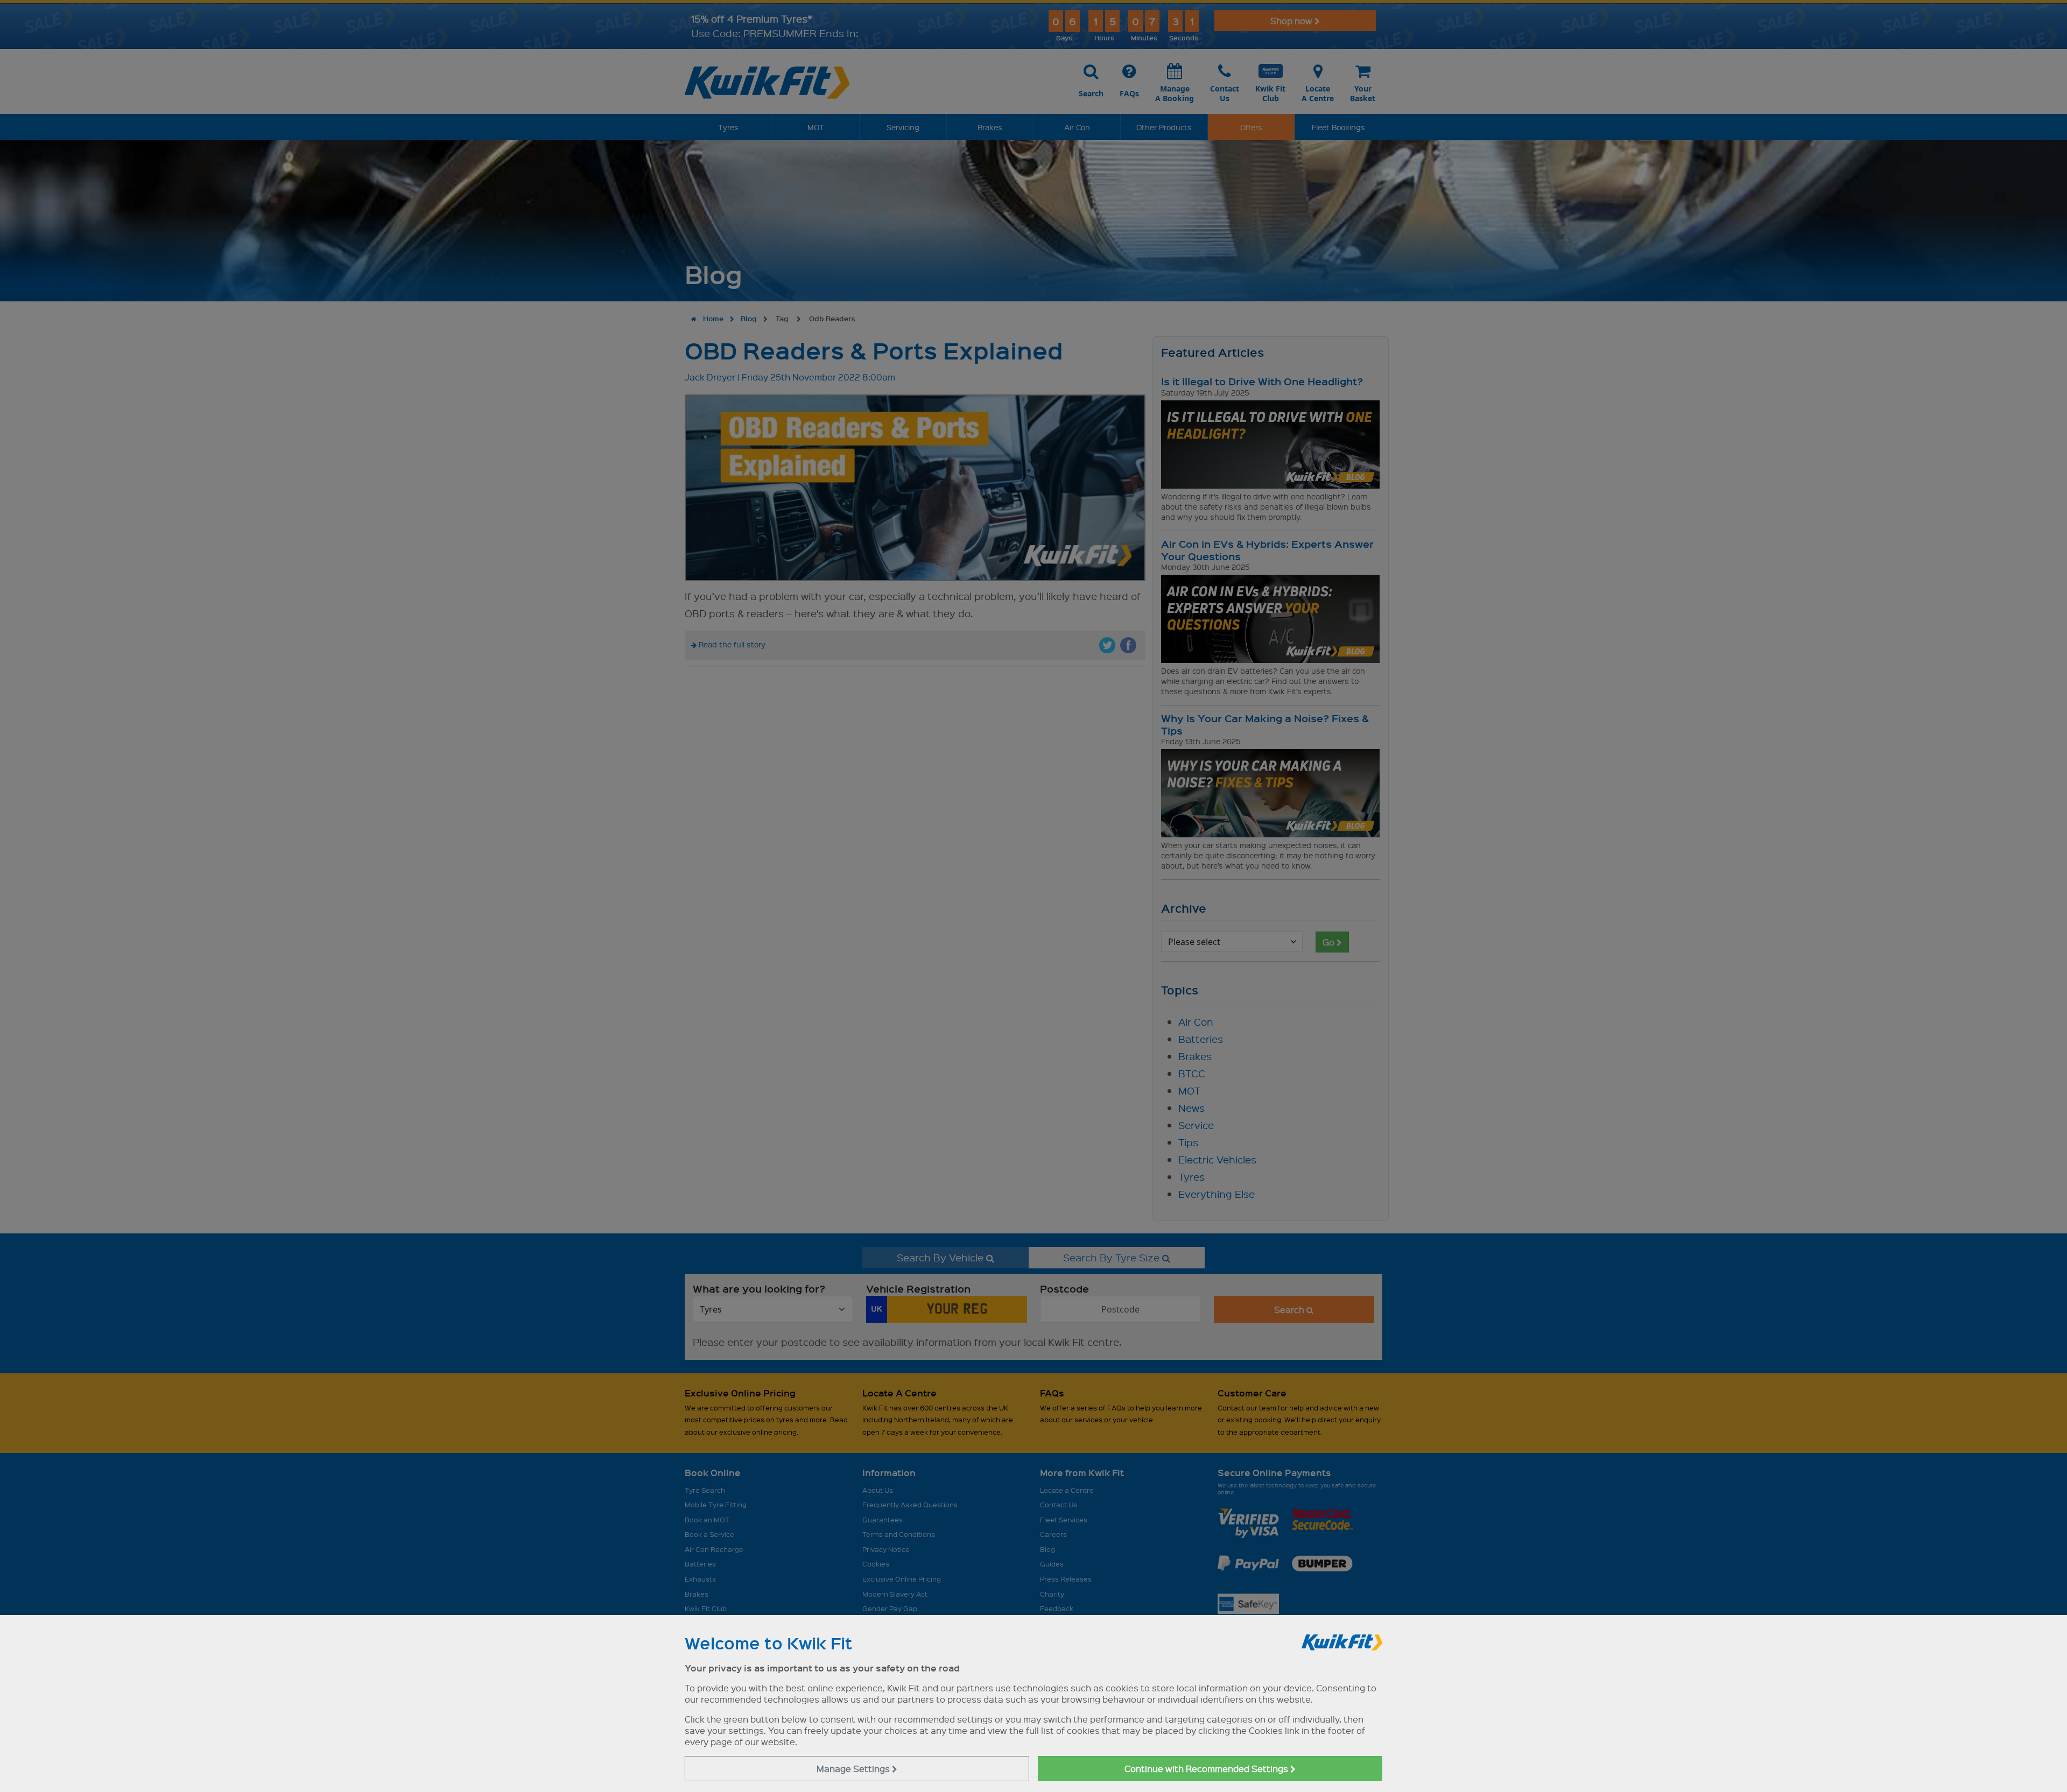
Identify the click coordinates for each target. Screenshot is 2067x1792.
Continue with (1207, 1769)
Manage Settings (854, 1769)
